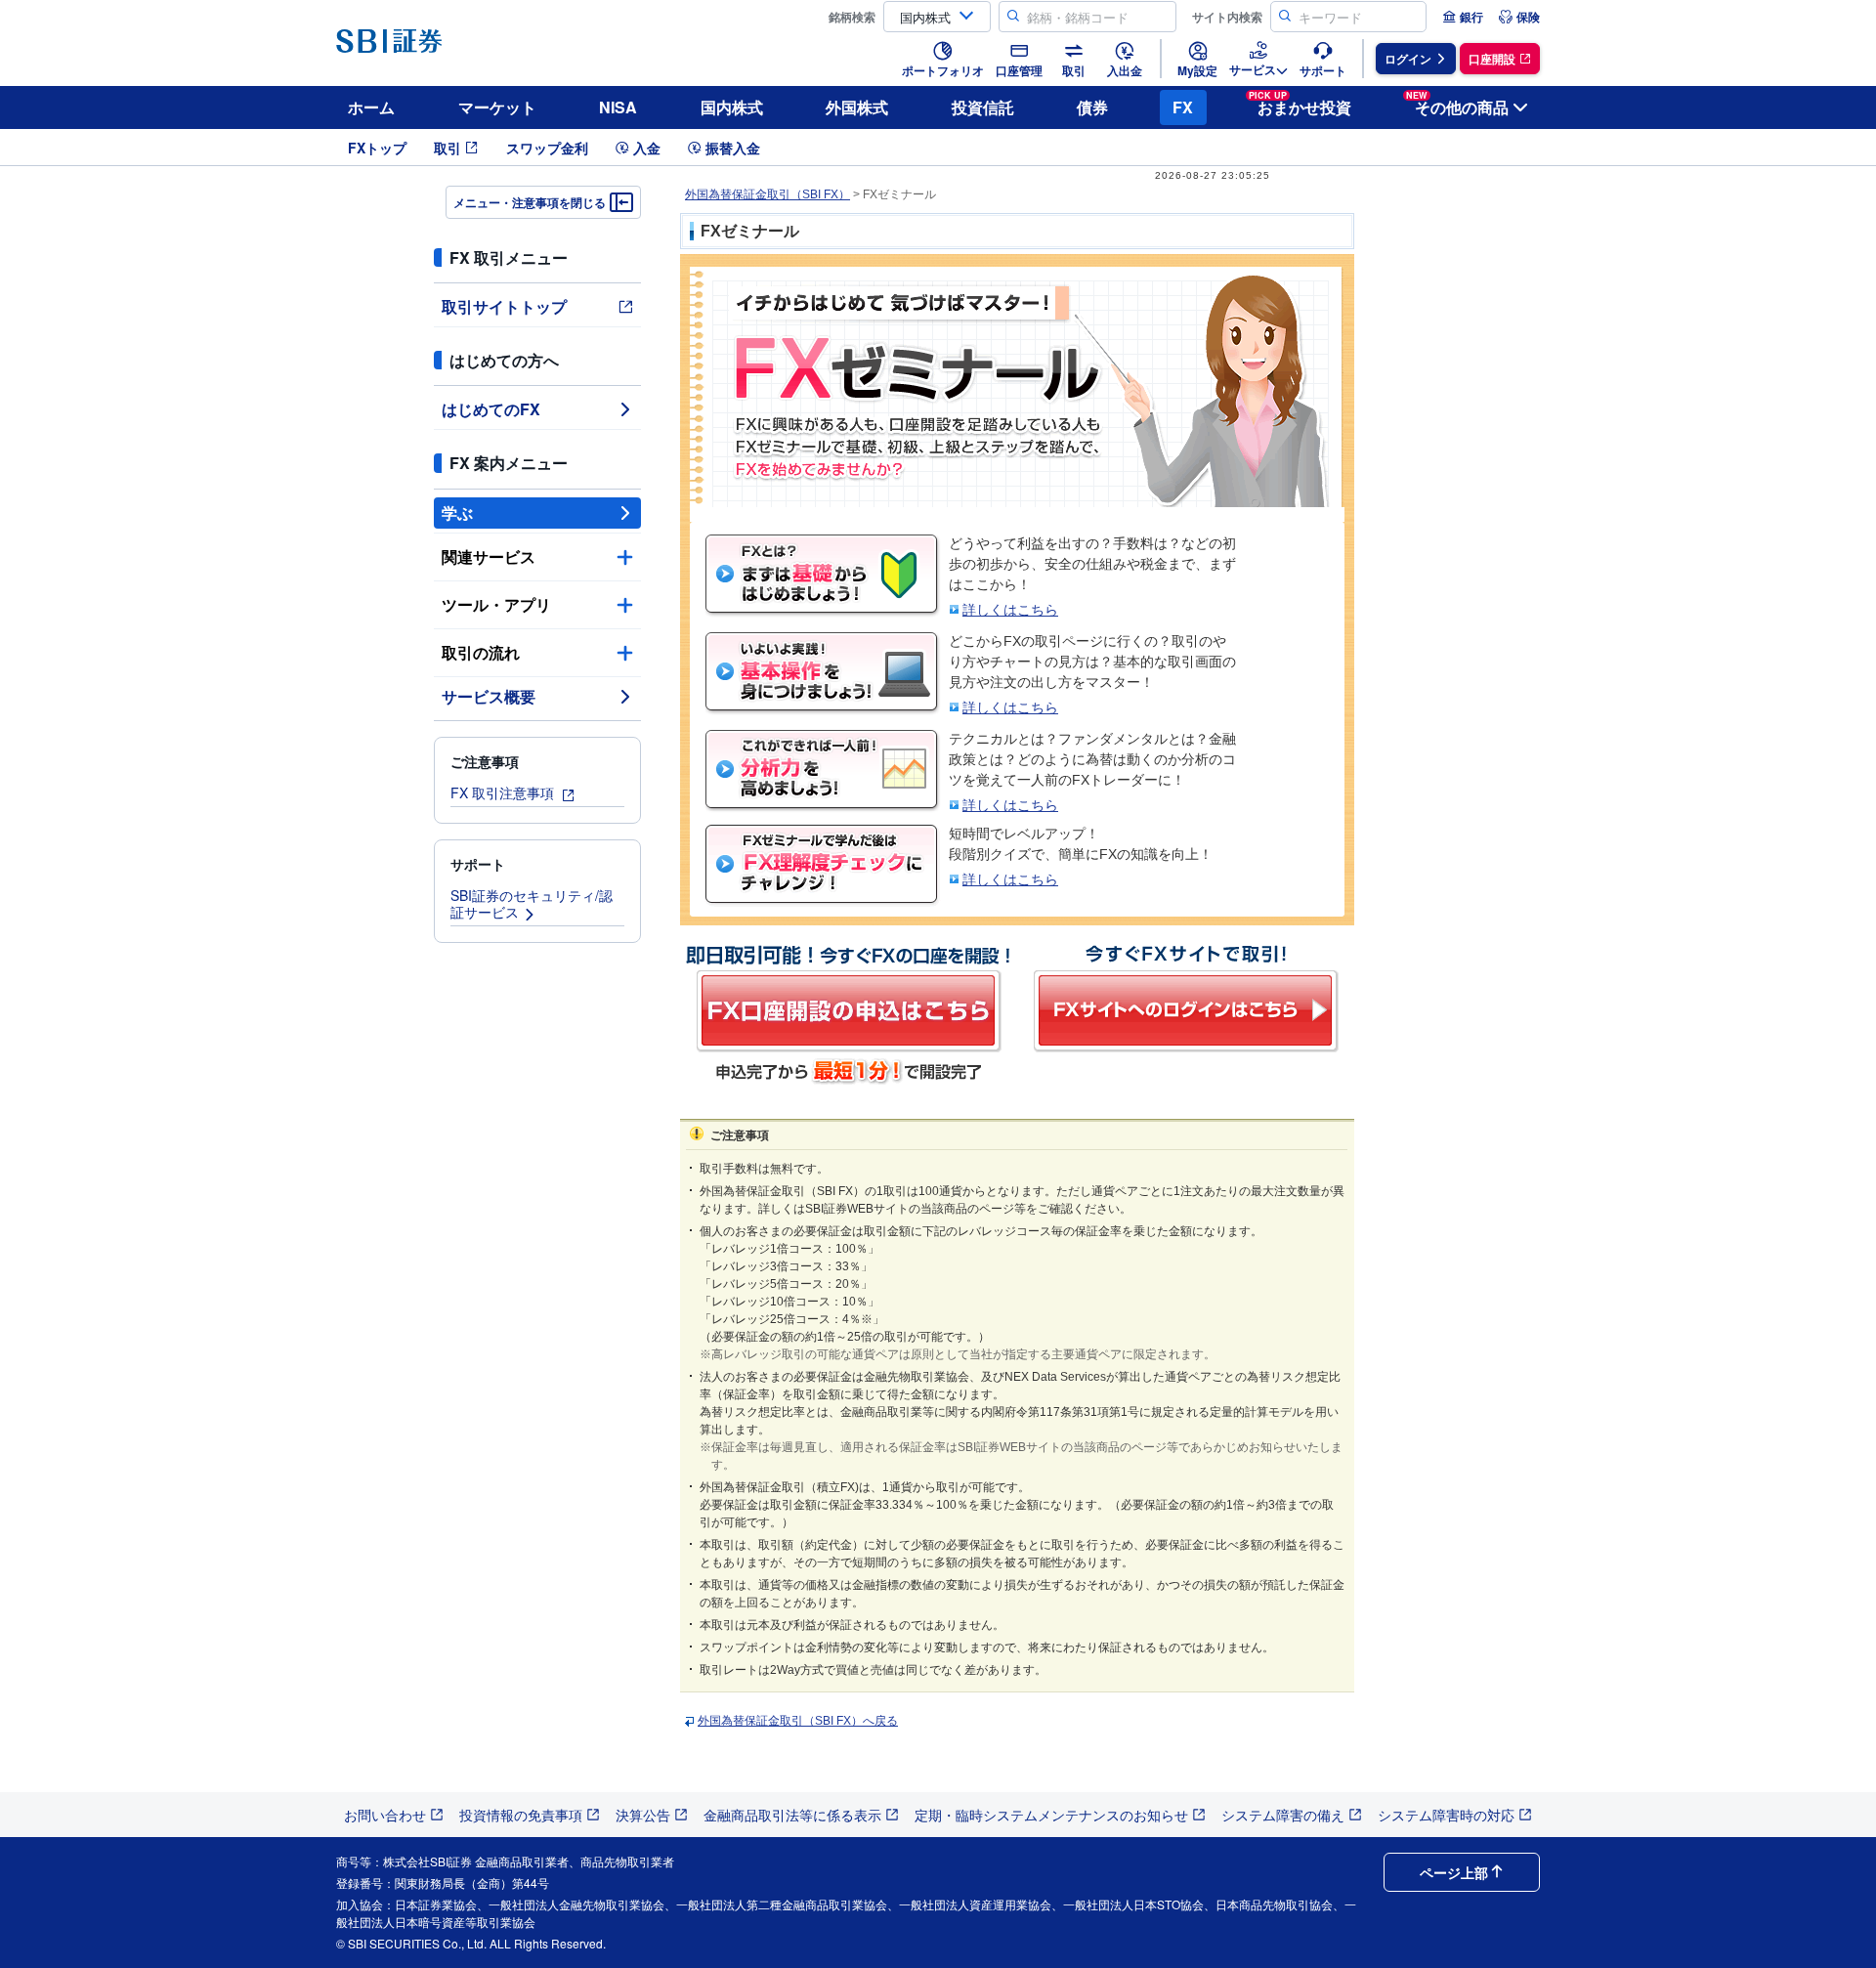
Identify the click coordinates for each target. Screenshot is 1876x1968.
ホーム (371, 107)
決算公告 (643, 1815)
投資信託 (983, 107)
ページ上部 (1454, 1872)
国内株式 (732, 107)
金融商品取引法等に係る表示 (792, 1815)
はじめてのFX (491, 409)
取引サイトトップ (504, 306)
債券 (1092, 107)
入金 (647, 148)
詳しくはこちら (1010, 610)
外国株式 (857, 107)
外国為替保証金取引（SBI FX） (767, 194)
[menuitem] (1463, 17)
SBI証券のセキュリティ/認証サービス (532, 903)
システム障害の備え (1283, 1815)
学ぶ (457, 513)
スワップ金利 (547, 148)
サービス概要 (489, 696)
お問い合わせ (385, 1815)
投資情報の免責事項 (521, 1815)
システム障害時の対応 (1446, 1815)
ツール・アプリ (496, 604)
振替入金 (733, 148)
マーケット (497, 107)
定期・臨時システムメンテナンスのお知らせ (1051, 1815)
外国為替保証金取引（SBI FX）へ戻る (798, 1721)
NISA (618, 107)
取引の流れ (481, 652)
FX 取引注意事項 (504, 792)
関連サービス (489, 556)
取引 (448, 148)
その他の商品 (1457, 104)
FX (1183, 107)
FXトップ (377, 148)
